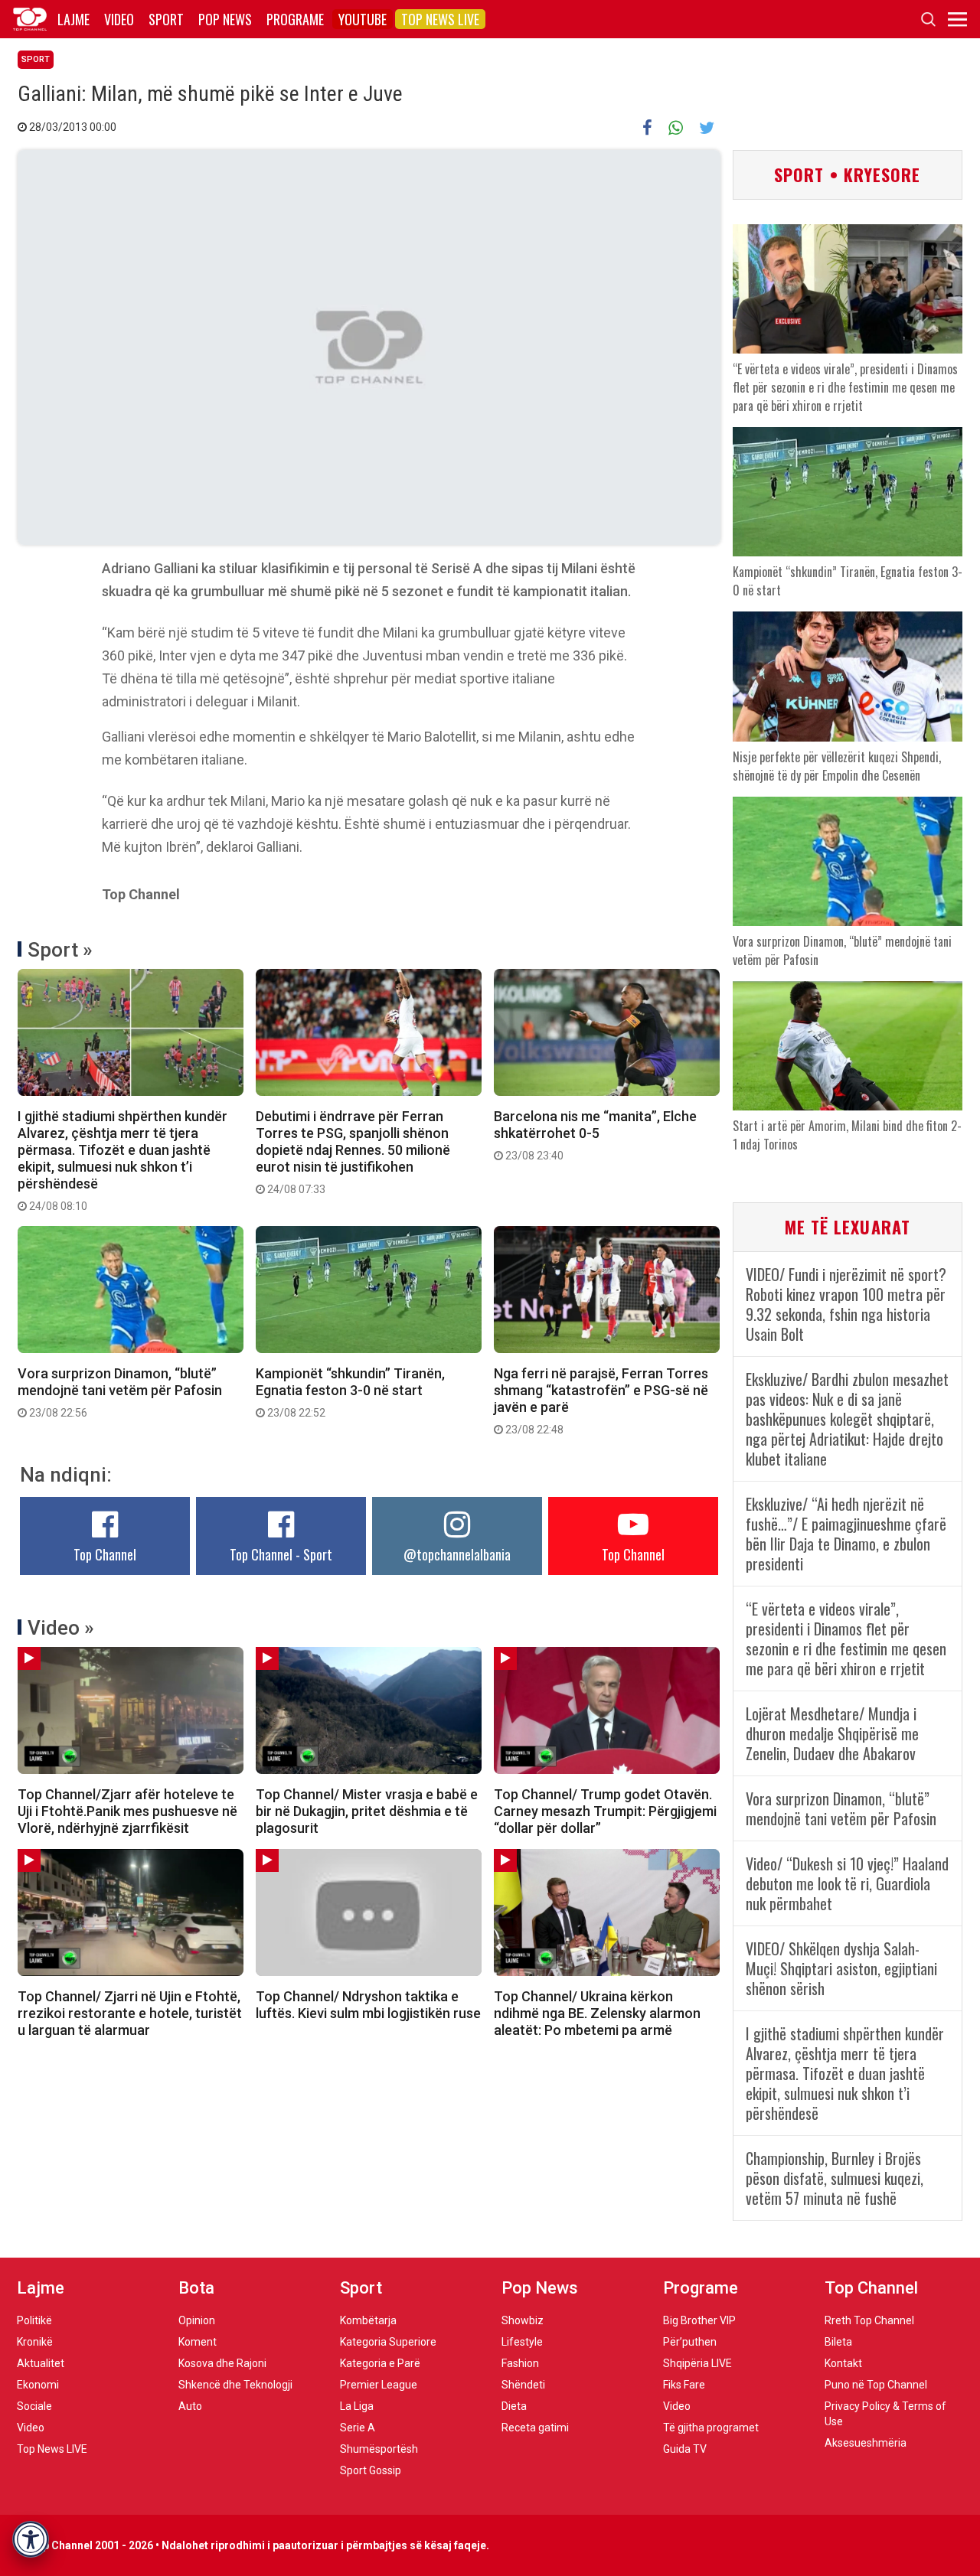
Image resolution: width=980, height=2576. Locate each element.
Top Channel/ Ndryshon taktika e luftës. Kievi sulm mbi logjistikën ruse (368, 2005)
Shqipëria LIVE (697, 2363)
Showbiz (523, 2320)
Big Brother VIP (699, 2320)
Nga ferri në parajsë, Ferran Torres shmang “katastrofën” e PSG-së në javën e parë (601, 1400)
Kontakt (843, 2363)
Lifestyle (522, 2342)
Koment (198, 2342)
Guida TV (685, 2449)
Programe (295, 19)
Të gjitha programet (711, 2428)
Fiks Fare (684, 2385)
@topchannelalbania (457, 1554)
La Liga (357, 2406)
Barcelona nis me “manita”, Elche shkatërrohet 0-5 (595, 1135)
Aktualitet (41, 2363)
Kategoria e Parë (380, 2363)
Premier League (379, 2385)
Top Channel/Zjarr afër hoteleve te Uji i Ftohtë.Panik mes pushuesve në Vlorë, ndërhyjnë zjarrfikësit (127, 1811)
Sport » (60, 950)
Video (119, 19)
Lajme (73, 19)
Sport (166, 19)
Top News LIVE (440, 19)
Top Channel (105, 1554)
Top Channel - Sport (281, 1554)
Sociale (34, 2406)
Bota (196, 2288)
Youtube (363, 19)
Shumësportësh (379, 2449)
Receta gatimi (535, 2428)
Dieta (514, 2406)
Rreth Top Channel (869, 2320)
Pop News (225, 19)
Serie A (358, 2428)
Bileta (838, 2342)
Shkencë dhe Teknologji (235, 2385)
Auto (190, 2406)
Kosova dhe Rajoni (222, 2363)
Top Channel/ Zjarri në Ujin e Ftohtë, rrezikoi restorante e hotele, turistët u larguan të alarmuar (130, 2013)
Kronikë (35, 2342)
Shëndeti (523, 2385)
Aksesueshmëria (866, 2443)
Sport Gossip (371, 2470)
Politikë (34, 2320)
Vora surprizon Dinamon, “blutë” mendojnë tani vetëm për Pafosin (120, 1392)
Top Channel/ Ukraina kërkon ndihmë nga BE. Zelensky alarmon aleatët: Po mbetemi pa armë (597, 2013)
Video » (61, 1628)
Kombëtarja (368, 2320)
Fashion (520, 2363)
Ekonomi (38, 2385)
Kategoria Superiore (388, 2342)
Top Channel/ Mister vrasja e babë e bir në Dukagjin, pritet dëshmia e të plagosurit (367, 1811)
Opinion (197, 2320)
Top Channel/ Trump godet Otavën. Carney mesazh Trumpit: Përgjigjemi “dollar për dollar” (605, 1811)
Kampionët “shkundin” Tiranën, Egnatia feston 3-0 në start (350, 1392)
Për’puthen (690, 2342)
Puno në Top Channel (876, 2385)
